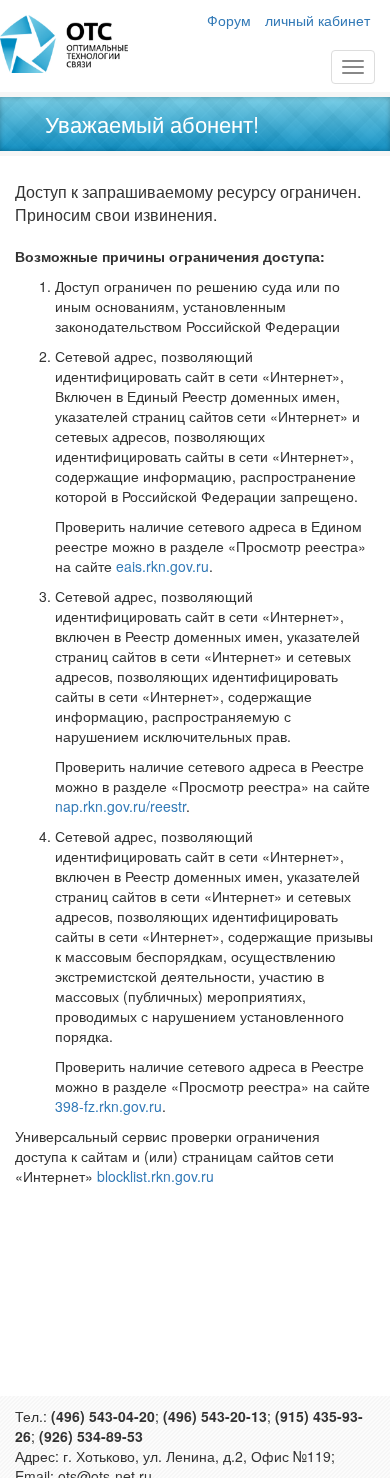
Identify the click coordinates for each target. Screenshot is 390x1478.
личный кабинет (317, 20)
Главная (64, 44)
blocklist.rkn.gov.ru (155, 1176)
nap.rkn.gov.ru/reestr (120, 806)
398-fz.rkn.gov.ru (108, 1106)
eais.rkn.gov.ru (162, 566)
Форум (229, 20)
